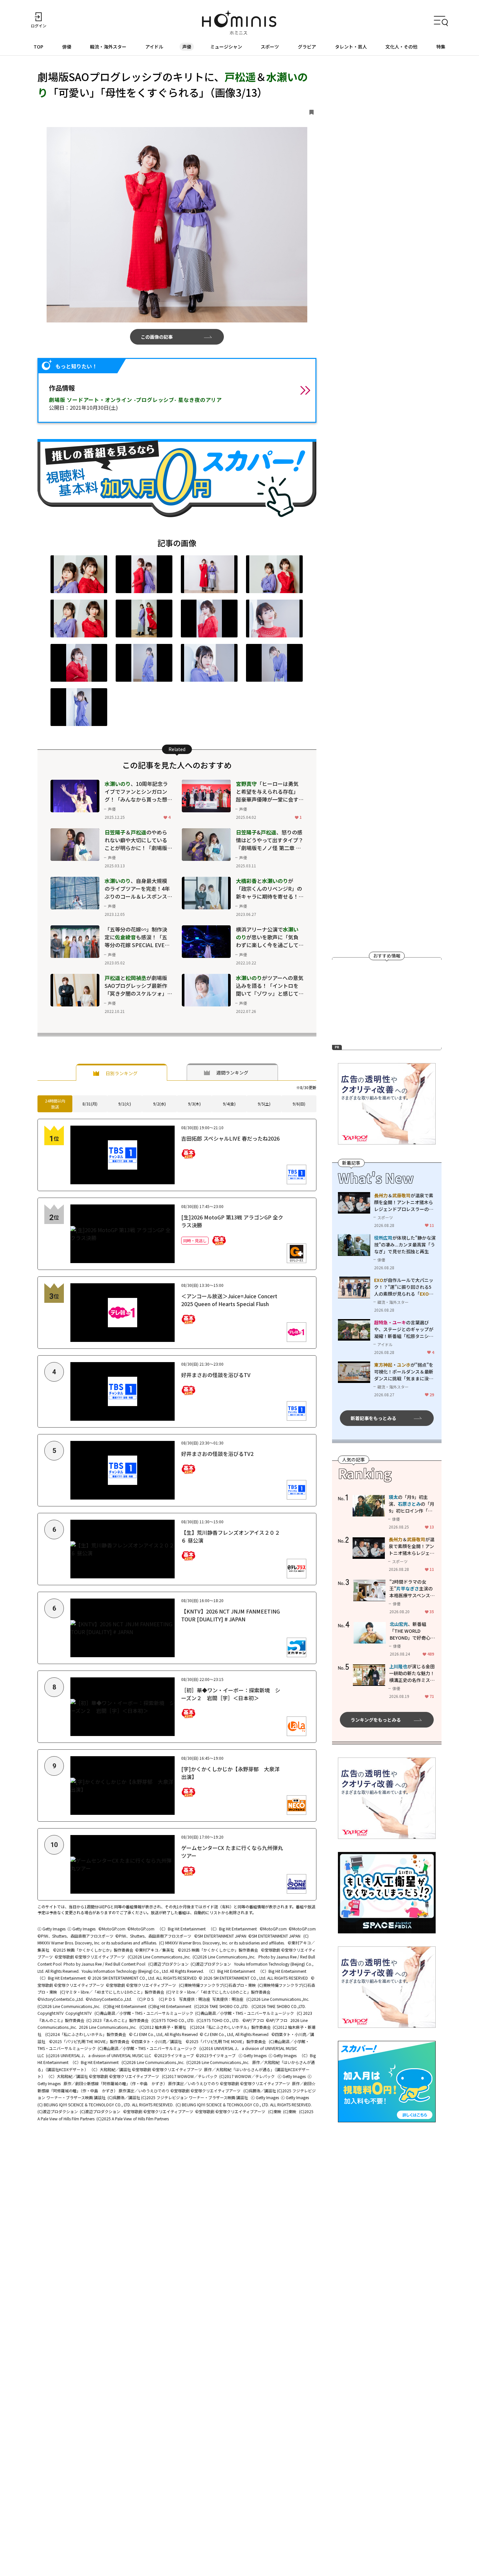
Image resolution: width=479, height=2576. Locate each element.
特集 (441, 47)
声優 (187, 47)
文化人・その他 (401, 47)
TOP (38, 47)
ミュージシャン (226, 47)
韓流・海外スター (108, 47)
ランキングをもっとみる (376, 1720)
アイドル (154, 47)
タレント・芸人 (351, 47)
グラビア (307, 47)
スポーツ (270, 47)
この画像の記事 (157, 337)
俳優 (67, 47)
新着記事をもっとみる (373, 1418)
